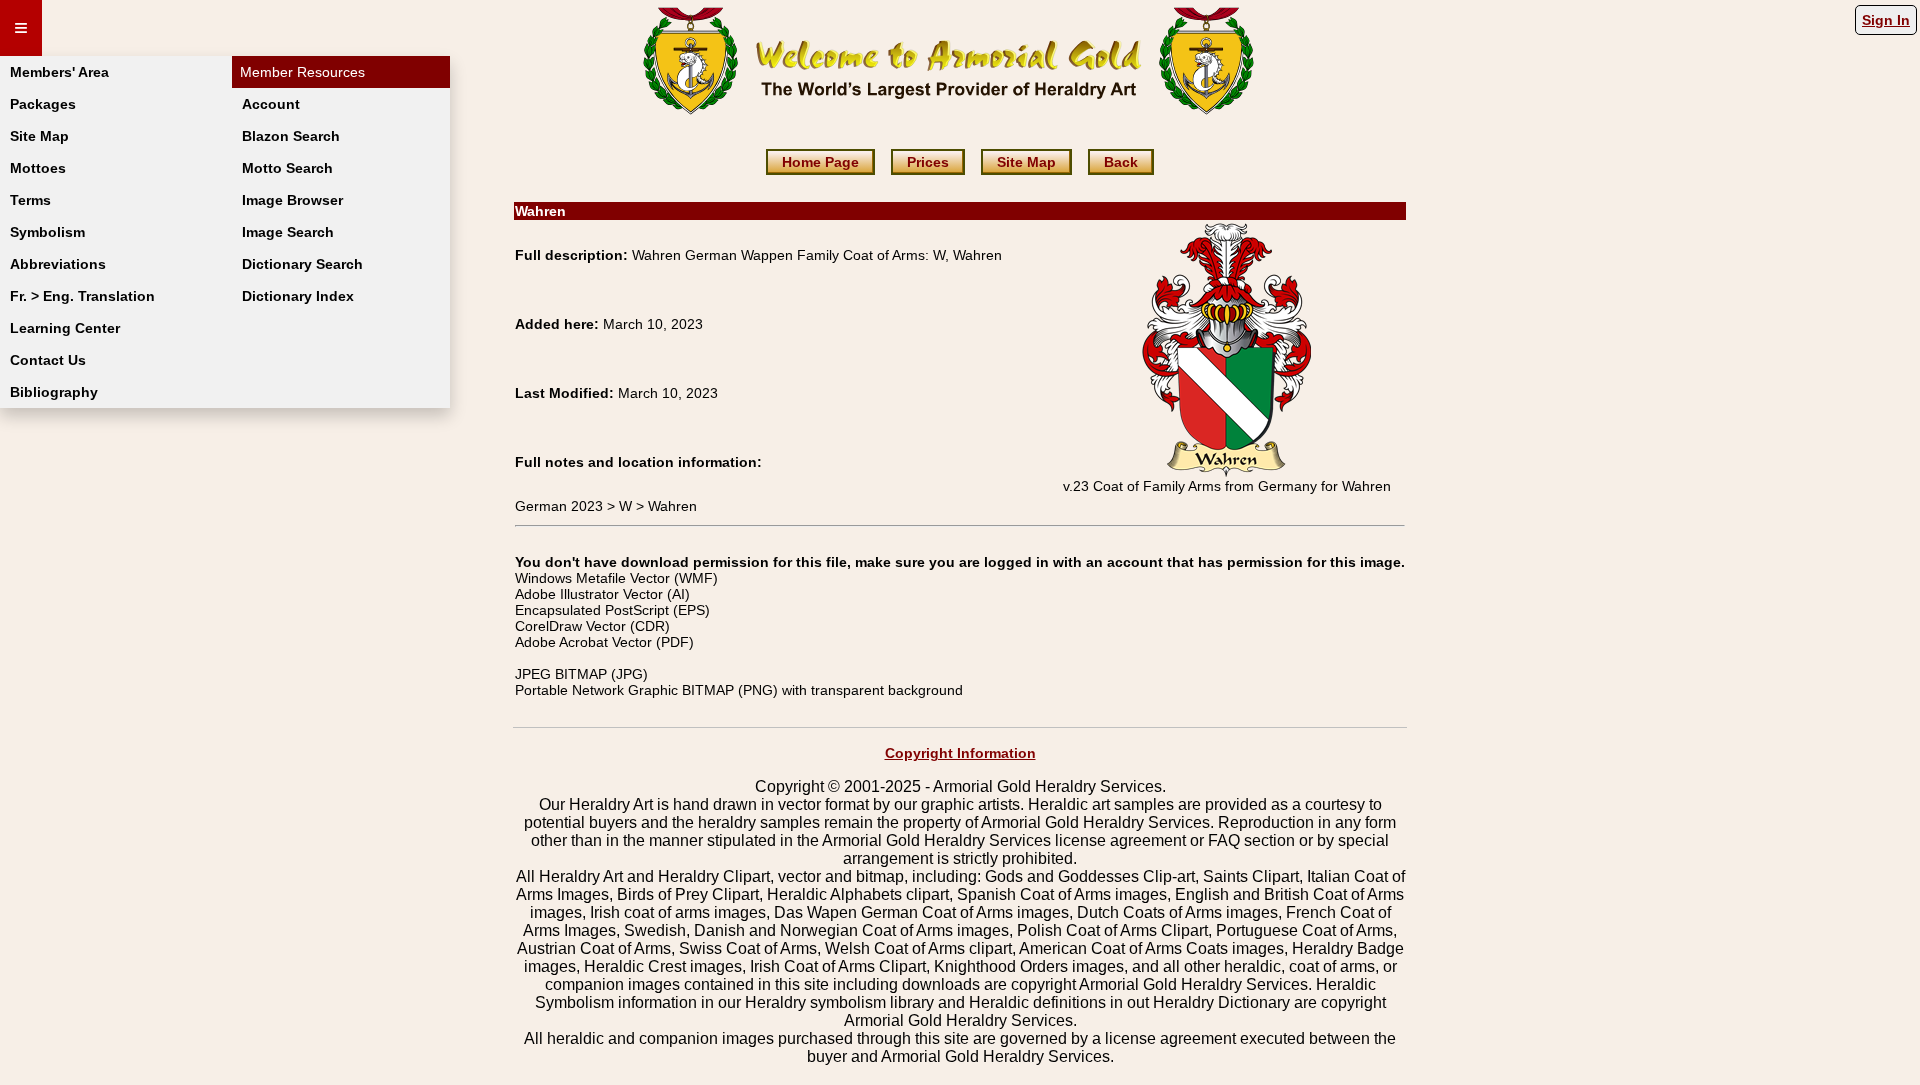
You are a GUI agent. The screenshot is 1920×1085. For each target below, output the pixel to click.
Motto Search (287, 168)
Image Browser (292, 200)
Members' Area (59, 72)
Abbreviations (58, 264)
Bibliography (54, 392)
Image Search (288, 232)
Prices (928, 162)
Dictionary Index (298, 296)
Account (271, 104)
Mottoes (38, 168)
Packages (43, 104)
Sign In (1886, 20)
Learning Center (65, 328)
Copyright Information (960, 753)
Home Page (820, 162)
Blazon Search (291, 136)
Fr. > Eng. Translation (82, 296)
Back (1121, 162)
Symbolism (47, 232)
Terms (30, 200)
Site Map (39, 136)
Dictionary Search (302, 264)
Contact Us (48, 360)
